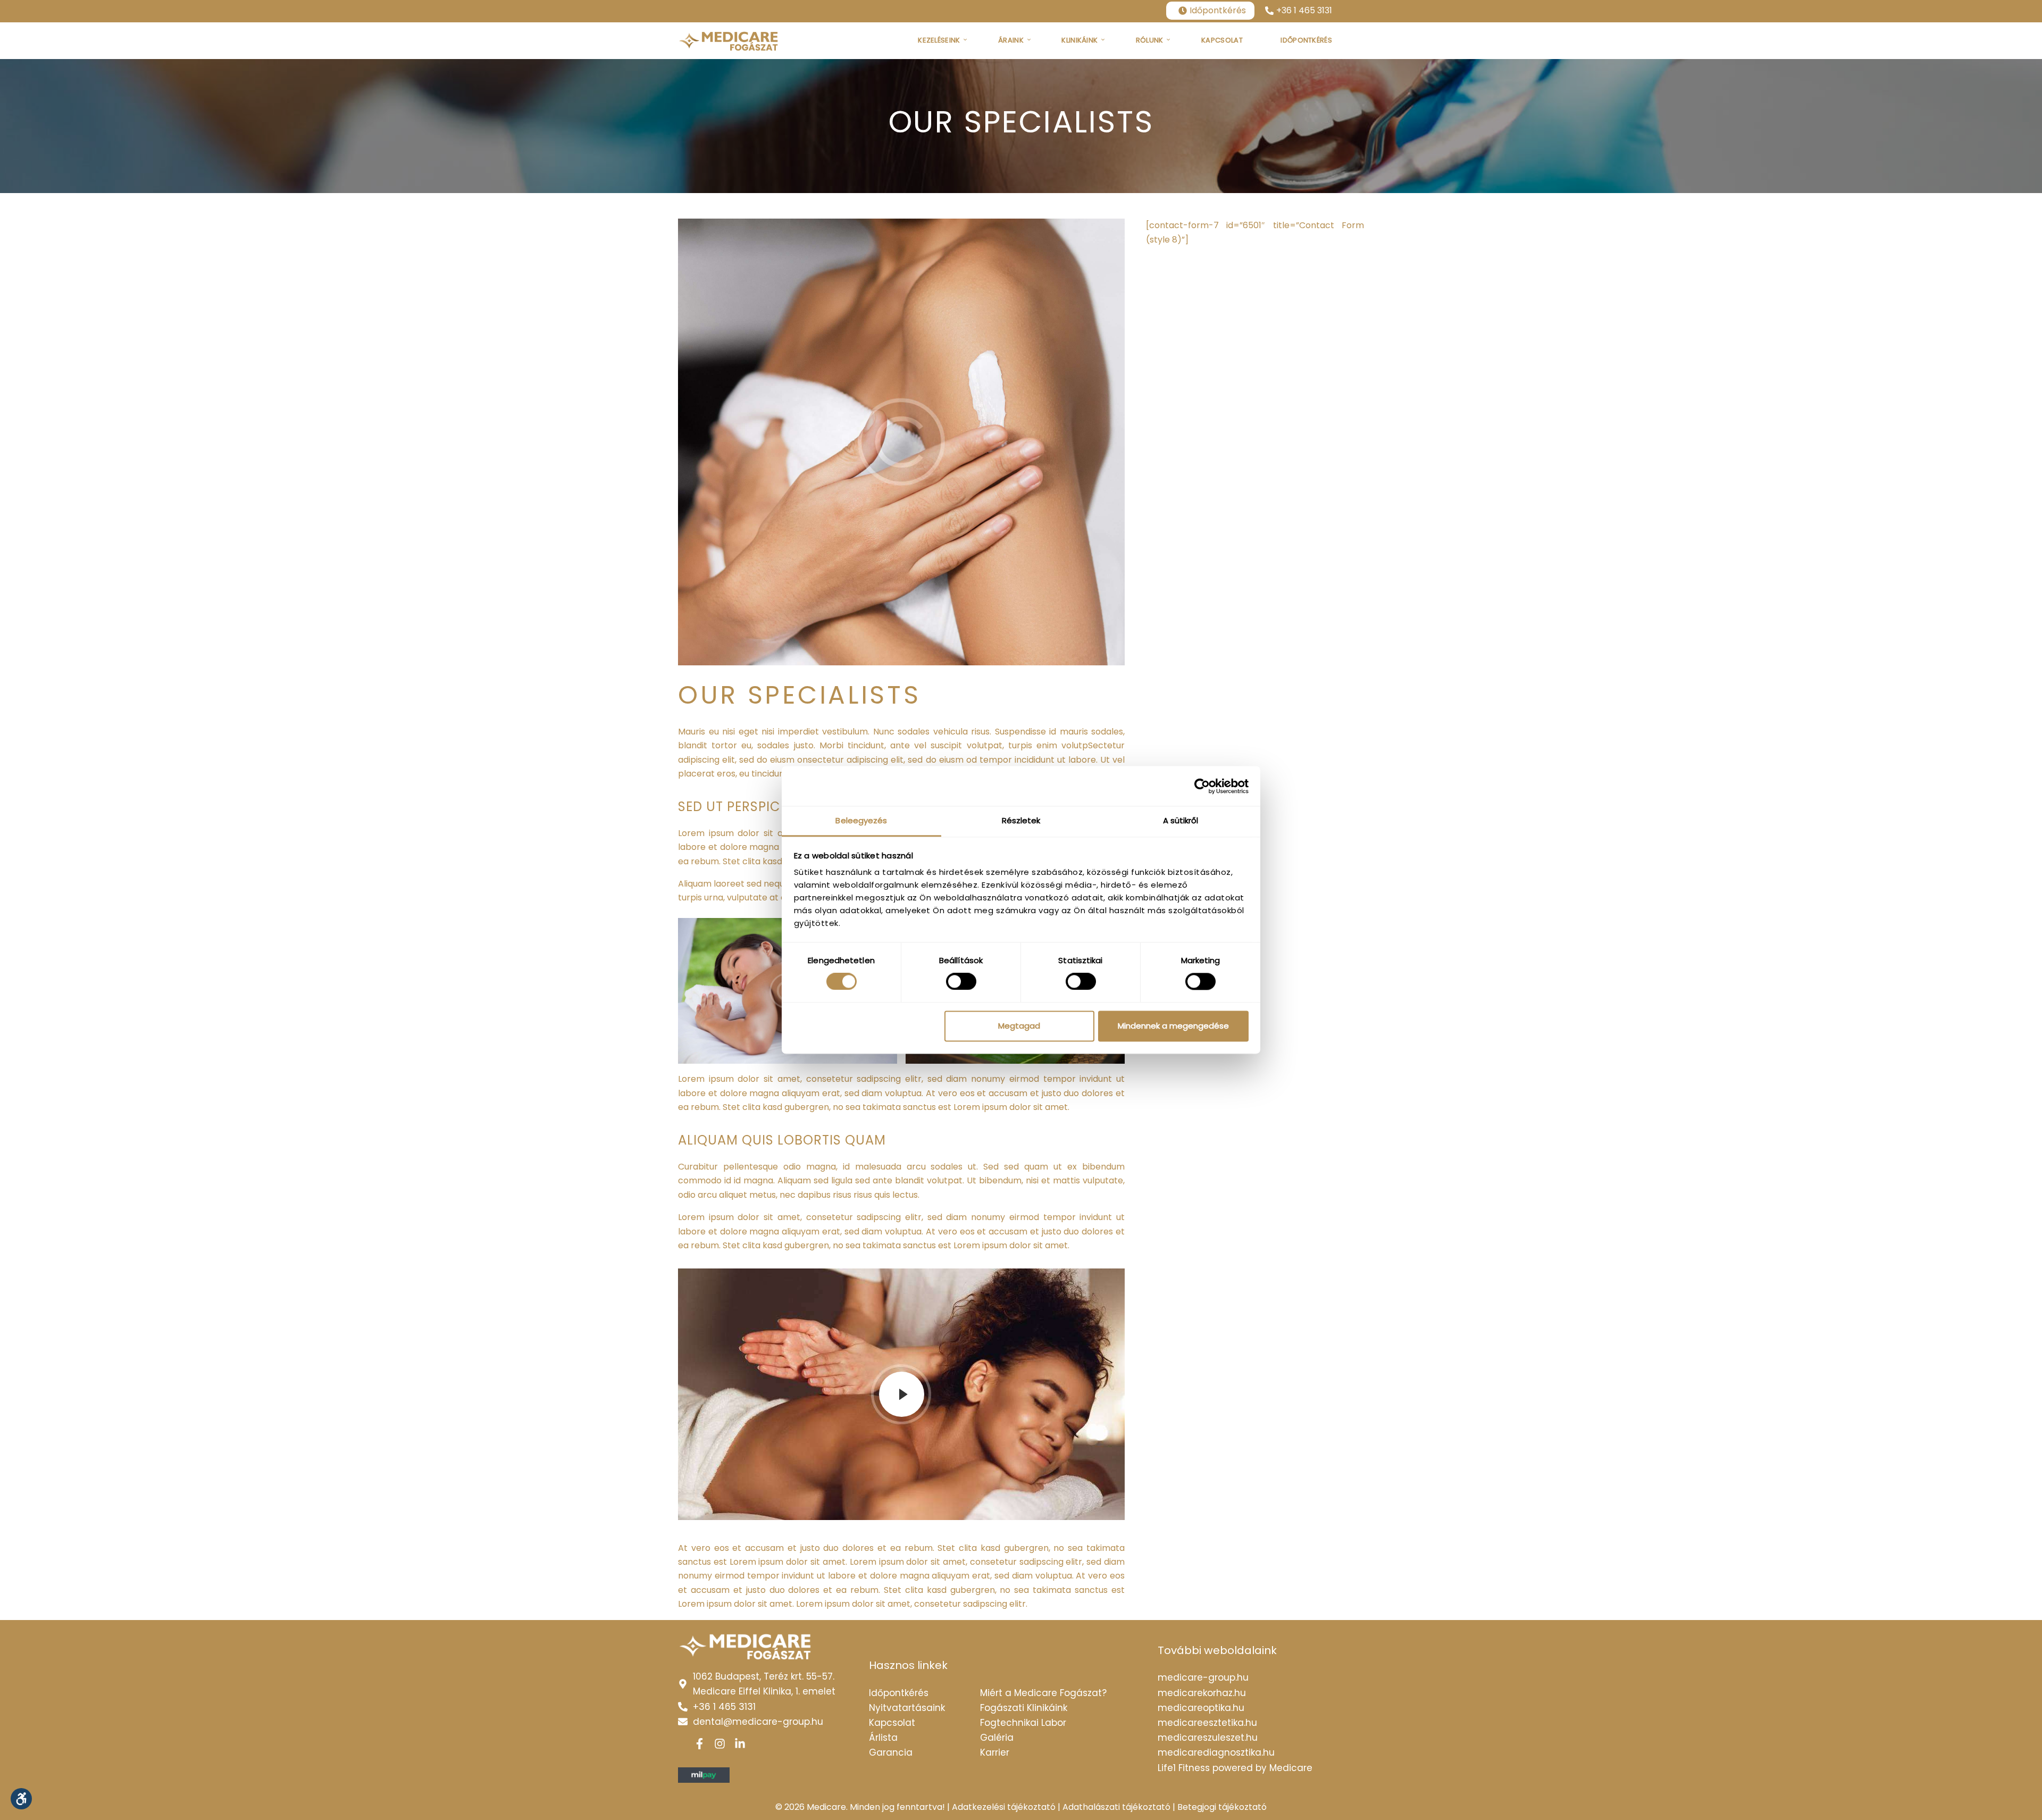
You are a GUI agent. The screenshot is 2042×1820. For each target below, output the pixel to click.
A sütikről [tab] (1181, 820)
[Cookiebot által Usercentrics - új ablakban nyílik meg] (1202, 786)
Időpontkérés (1218, 10)
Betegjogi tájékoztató (1222, 1807)
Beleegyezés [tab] (861, 820)
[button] (21, 1799)
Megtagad (1019, 1026)
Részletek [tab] (1021, 820)
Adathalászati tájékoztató (1116, 1807)
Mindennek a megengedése (1173, 1026)
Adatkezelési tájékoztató (1004, 1807)
